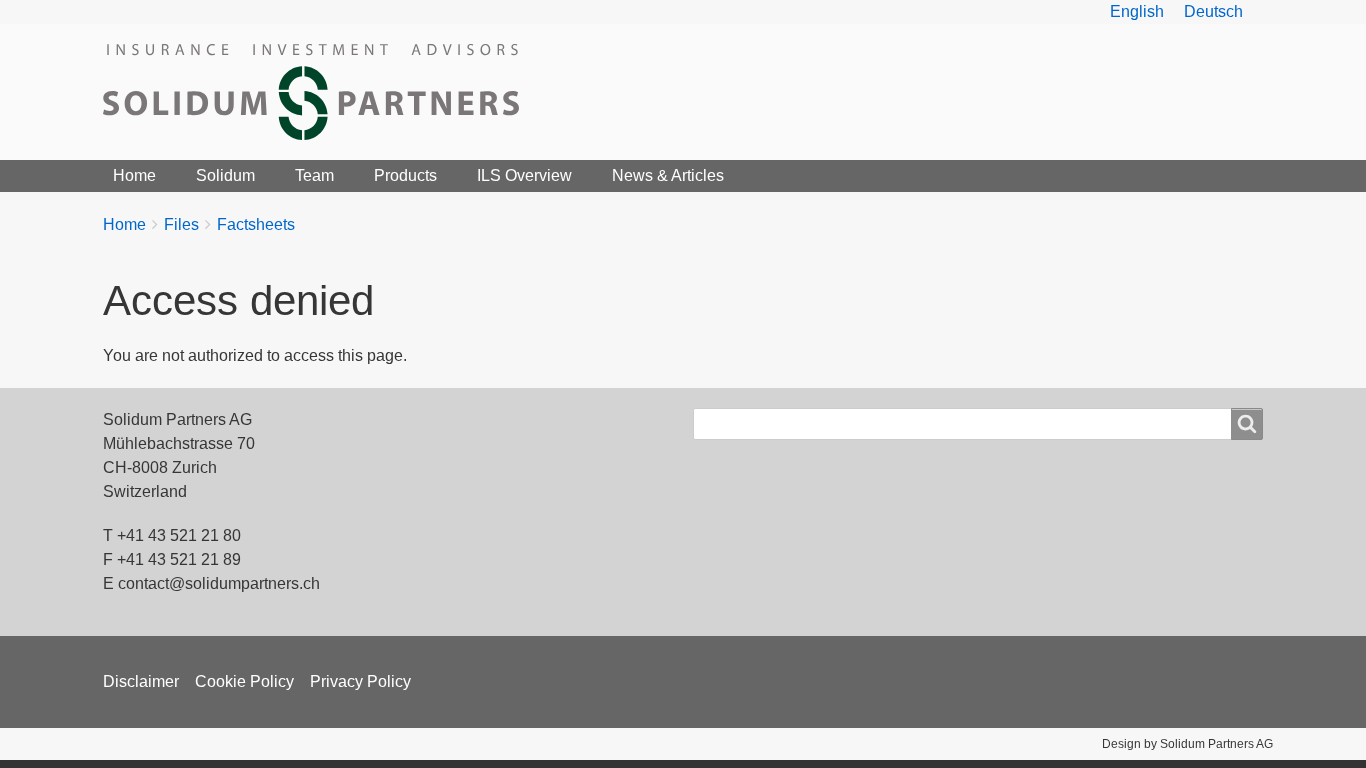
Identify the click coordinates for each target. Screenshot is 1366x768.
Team (314, 175)
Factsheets (256, 224)
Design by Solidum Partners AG (1187, 744)
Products (405, 175)
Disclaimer (141, 681)
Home (134, 175)
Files (181, 224)
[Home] (319, 92)
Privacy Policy (360, 681)
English (1137, 11)
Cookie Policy (244, 681)
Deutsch (1213, 11)
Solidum (225, 175)
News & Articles (668, 175)
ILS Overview (524, 175)
